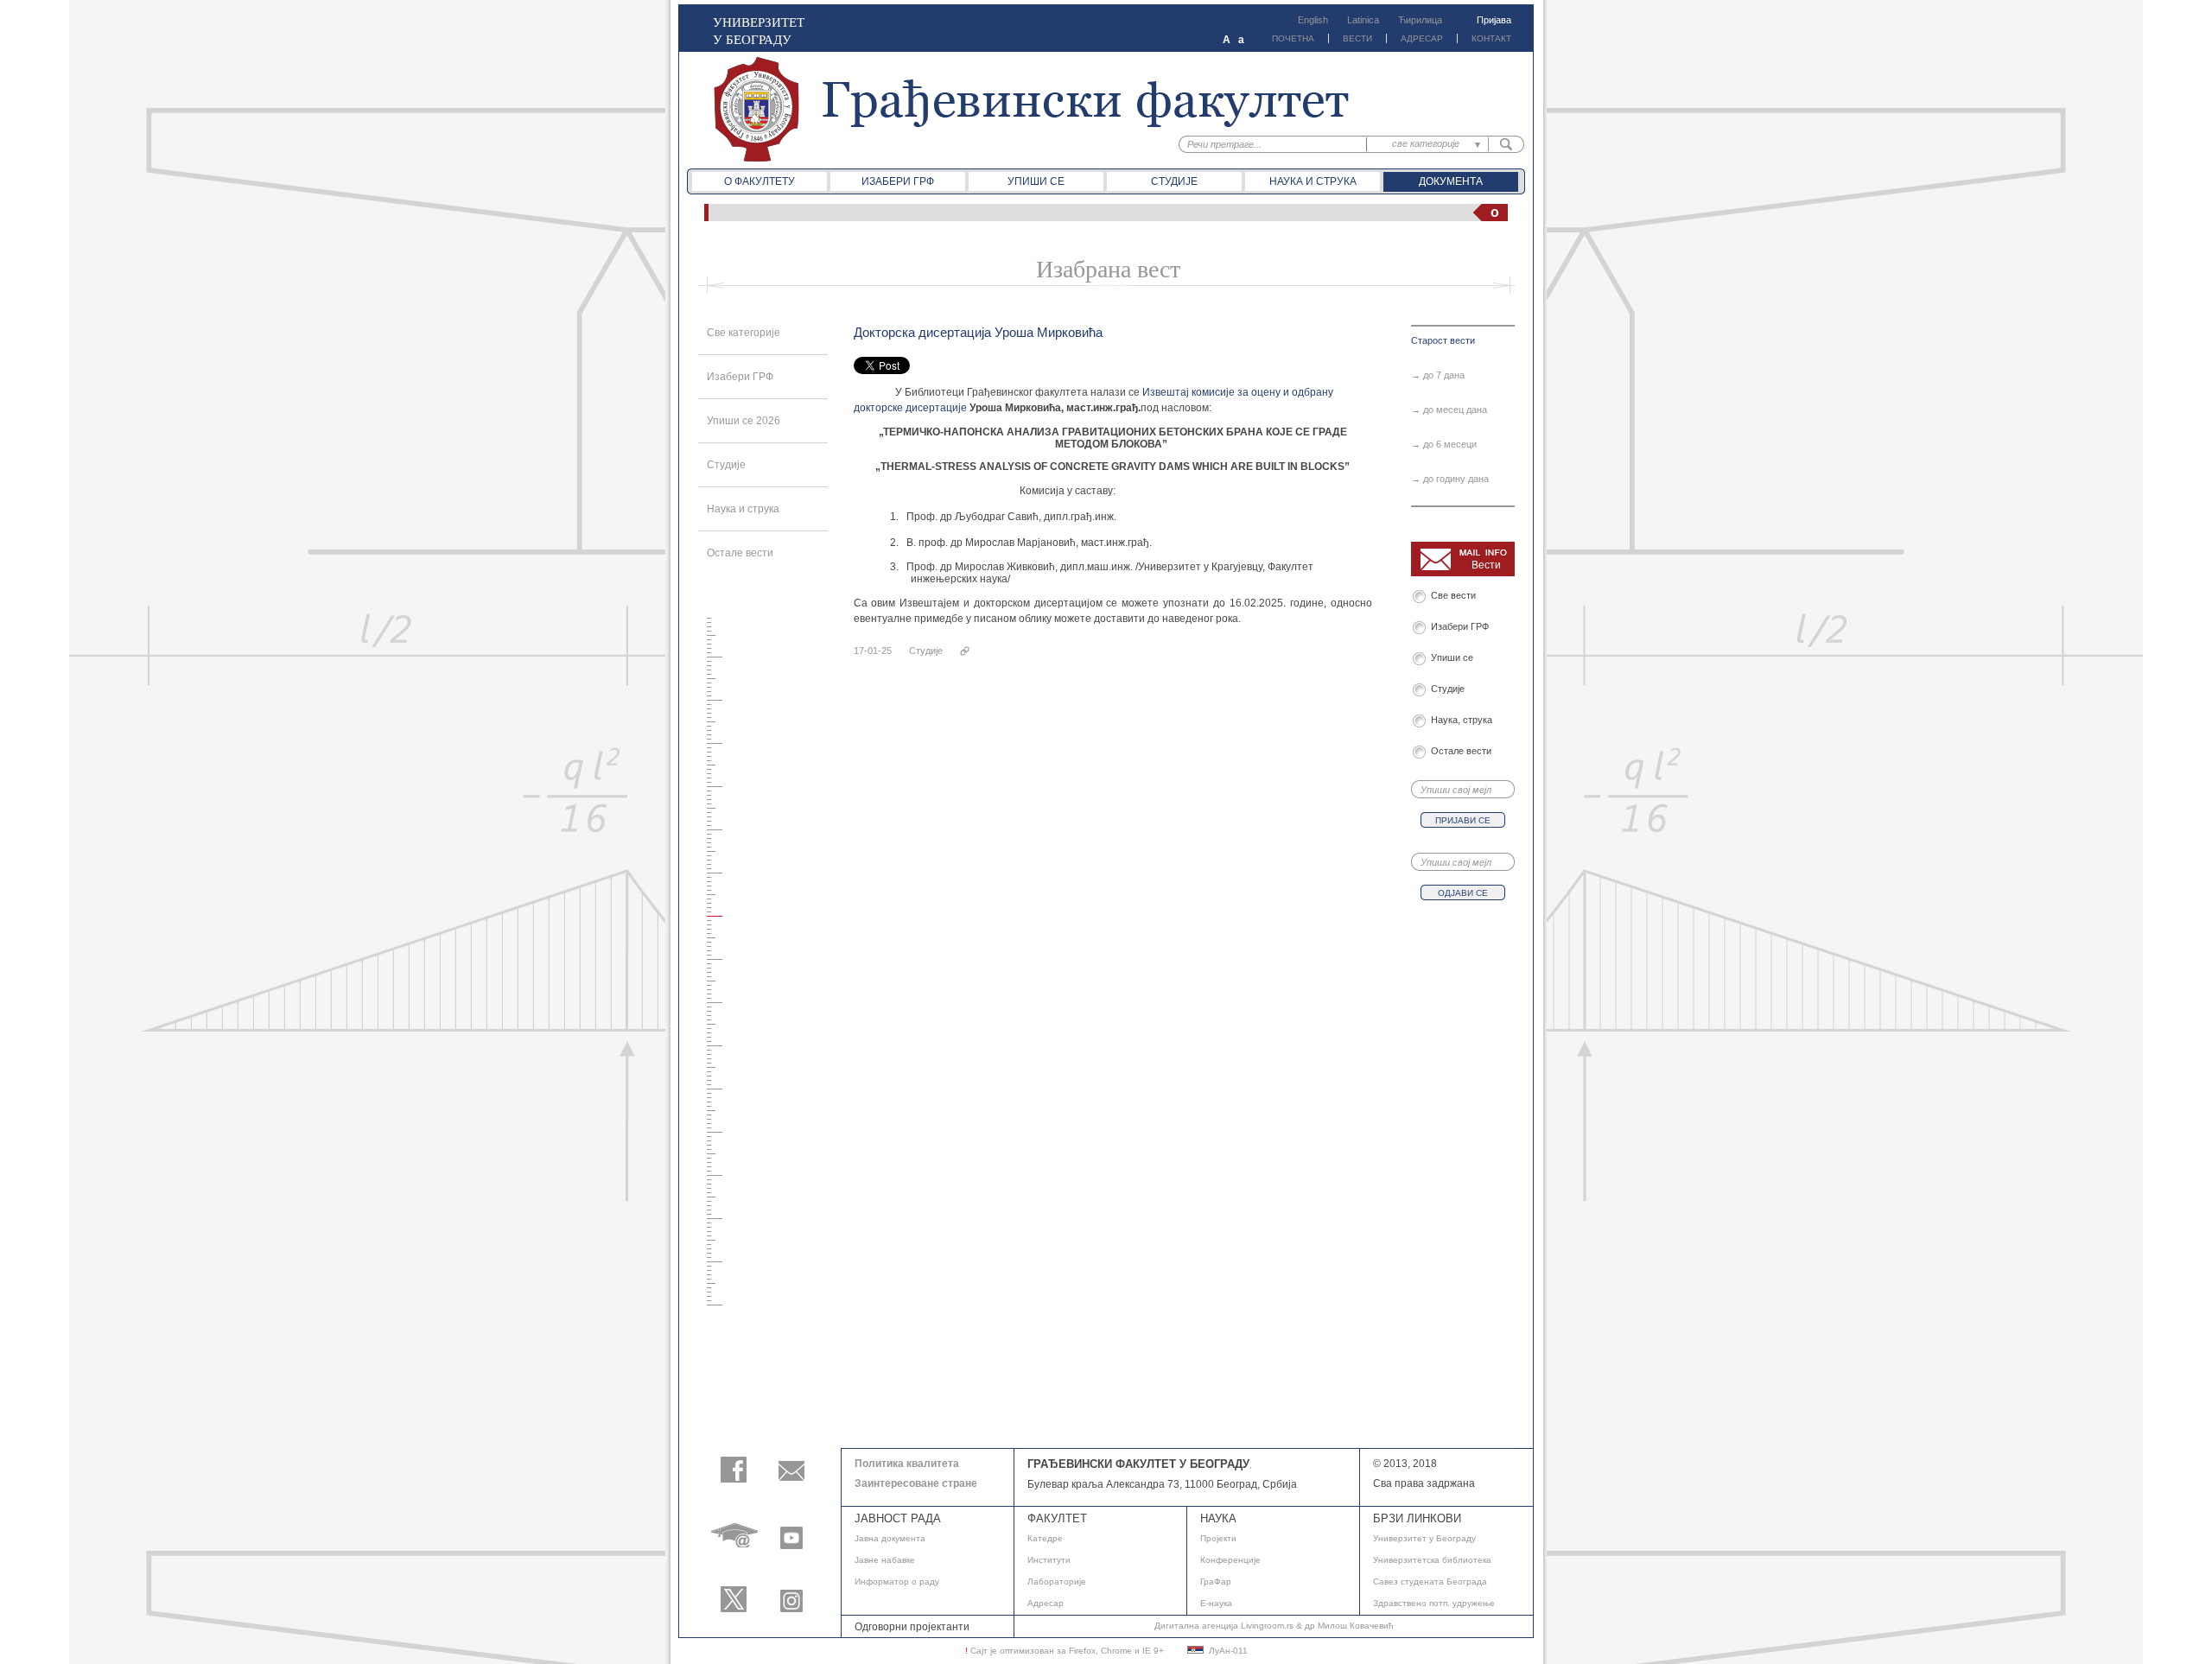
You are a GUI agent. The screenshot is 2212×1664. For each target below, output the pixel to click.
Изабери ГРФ (898, 181)
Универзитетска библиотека (1432, 1560)
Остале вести (740, 553)
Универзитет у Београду (1424, 1538)
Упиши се (1036, 181)
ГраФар (1216, 1581)
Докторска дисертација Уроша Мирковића (978, 332)
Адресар (1046, 1603)
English (1313, 20)
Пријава (1494, 20)
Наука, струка (1462, 720)
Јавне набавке (885, 1560)
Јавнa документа (890, 1538)
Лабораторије (1057, 1581)
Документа (1451, 181)
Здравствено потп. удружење (1434, 1603)
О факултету (760, 181)
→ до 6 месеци (1444, 444)
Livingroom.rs (1267, 1626)
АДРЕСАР (1422, 38)
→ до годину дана (1450, 479)
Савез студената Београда (1430, 1581)
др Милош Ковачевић (1349, 1626)
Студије (1174, 181)
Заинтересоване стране (916, 1483)
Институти (1049, 1560)
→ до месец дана (1449, 410)
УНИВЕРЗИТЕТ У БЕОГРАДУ (759, 30)
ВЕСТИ (1357, 38)
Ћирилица (1420, 20)
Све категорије (744, 333)
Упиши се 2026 (744, 421)
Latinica (1363, 20)
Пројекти (1218, 1538)
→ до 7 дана (1438, 375)
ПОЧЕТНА (1293, 38)
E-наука (1216, 1603)
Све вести (1456, 595)
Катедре (1045, 1538)
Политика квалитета (907, 1464)
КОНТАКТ (1491, 38)
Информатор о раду (897, 1581)
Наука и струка (1313, 181)
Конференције (1230, 1560)
